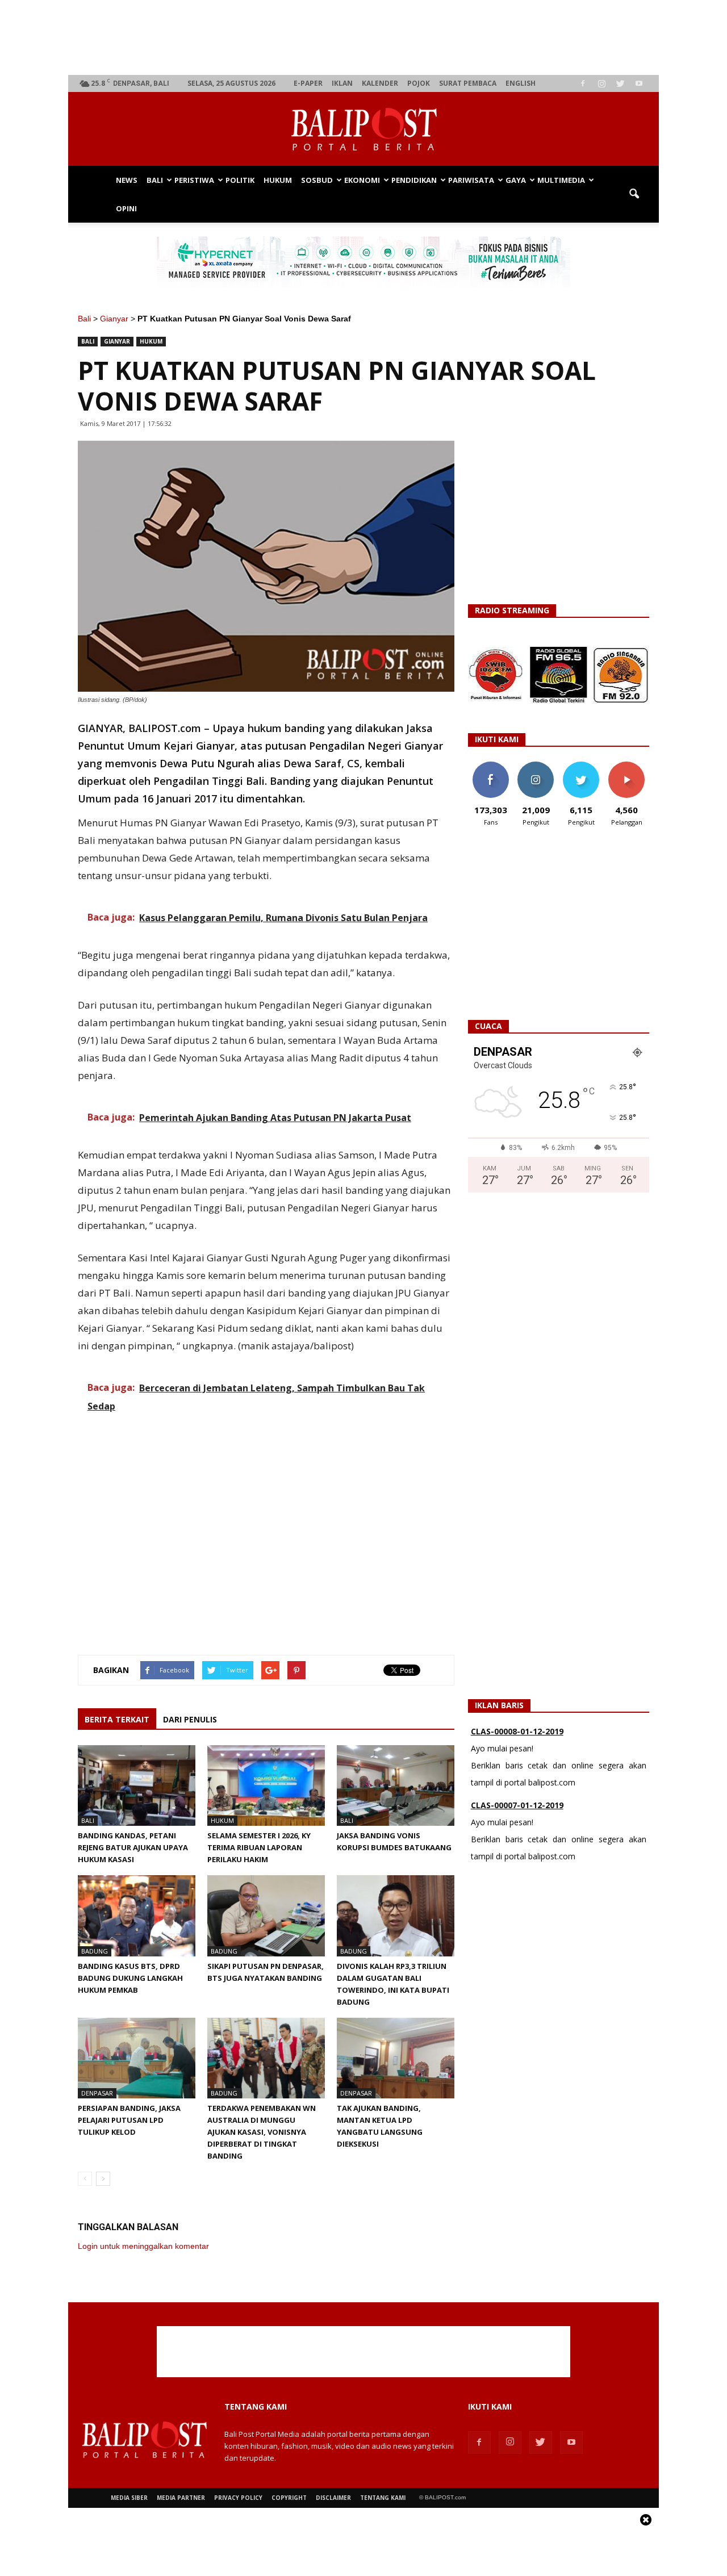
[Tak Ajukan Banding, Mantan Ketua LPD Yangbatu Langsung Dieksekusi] (396, 2058)
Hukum (278, 180)
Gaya (516, 180)
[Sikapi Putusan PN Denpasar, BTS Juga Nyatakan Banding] (266, 1916)
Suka (490, 766)
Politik (240, 180)
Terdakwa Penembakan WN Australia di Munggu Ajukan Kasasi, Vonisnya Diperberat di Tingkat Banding (262, 2132)
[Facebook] (583, 83)
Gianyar (114, 319)
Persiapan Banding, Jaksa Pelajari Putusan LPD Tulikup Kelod (129, 2120)
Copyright (289, 2498)
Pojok (419, 83)
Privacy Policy (238, 2498)
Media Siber (129, 2498)
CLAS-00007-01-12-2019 (517, 1805)
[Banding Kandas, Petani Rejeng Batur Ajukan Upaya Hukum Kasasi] (137, 1785)
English (521, 83)
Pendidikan (414, 180)
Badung (95, 1951)
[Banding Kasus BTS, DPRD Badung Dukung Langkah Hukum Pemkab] (137, 1916)
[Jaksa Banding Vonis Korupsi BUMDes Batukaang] (396, 1785)
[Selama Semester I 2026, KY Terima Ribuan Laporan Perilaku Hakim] (266, 1785)
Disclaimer (333, 2498)
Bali (155, 180)
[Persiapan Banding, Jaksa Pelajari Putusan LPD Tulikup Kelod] (137, 2058)
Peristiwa (194, 180)
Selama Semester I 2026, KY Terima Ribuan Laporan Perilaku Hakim (259, 1847)
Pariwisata (471, 180)
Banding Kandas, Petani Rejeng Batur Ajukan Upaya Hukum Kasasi (133, 1847)
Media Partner (181, 2498)
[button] (634, 194)
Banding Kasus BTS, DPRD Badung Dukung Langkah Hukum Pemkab (130, 1978)
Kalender (380, 83)
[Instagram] (601, 83)
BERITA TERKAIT (117, 1719)
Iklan (342, 83)
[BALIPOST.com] (363, 129)
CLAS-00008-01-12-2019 (517, 1731)
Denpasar (97, 2093)
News (127, 180)
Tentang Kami (383, 2498)
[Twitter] (620, 83)
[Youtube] (639, 83)
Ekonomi (362, 180)
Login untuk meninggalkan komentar (143, 2246)
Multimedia (561, 180)
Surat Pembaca (468, 83)
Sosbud (317, 180)
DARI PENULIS (190, 1719)
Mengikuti (536, 766)
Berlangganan (631, 766)
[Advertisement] (364, 37)
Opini (126, 208)
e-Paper (308, 83)
